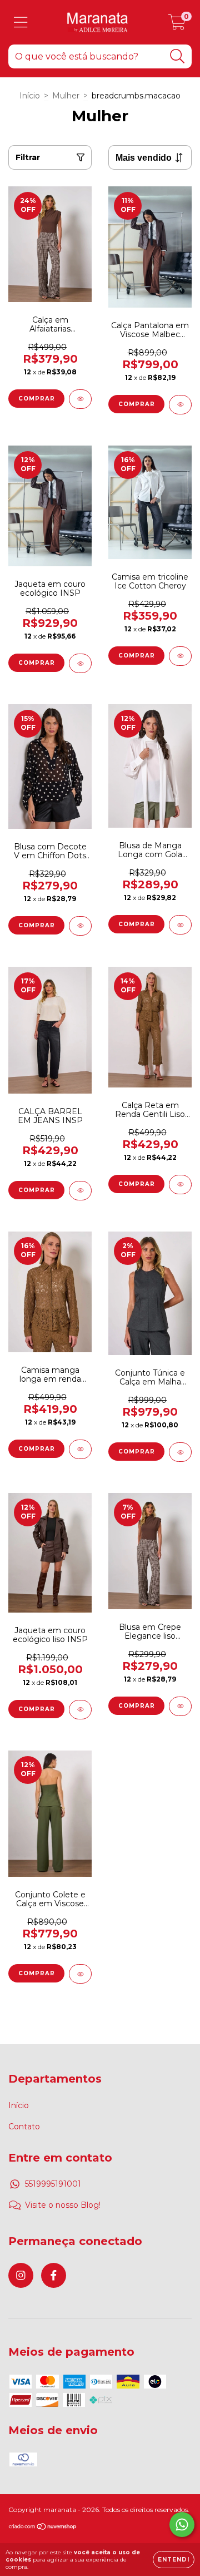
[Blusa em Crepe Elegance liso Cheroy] (180, 1706)
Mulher (66, 96)
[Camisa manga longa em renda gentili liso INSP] (80, 1449)
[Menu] (21, 23)
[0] (177, 25)
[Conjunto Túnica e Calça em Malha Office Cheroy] (180, 1452)
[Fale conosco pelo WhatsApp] (182, 2525)
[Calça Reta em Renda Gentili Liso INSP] (180, 1185)
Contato (24, 2127)
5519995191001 (53, 2184)
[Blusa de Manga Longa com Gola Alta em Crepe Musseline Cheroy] (180, 925)
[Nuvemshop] (43, 2528)
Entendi (174, 2560)
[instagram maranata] (21, 2275)
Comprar (37, 399)
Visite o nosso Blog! (63, 2205)
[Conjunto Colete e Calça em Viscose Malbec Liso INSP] (80, 1974)
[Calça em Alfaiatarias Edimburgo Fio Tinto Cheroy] (80, 399)
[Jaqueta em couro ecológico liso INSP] (80, 1710)
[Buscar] (177, 56)
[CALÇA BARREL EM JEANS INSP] (80, 1191)
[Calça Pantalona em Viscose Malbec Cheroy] (180, 405)
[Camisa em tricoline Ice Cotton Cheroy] (180, 656)
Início (30, 96)
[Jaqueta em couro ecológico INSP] (80, 663)
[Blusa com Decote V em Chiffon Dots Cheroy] (80, 926)
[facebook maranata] (54, 2275)
